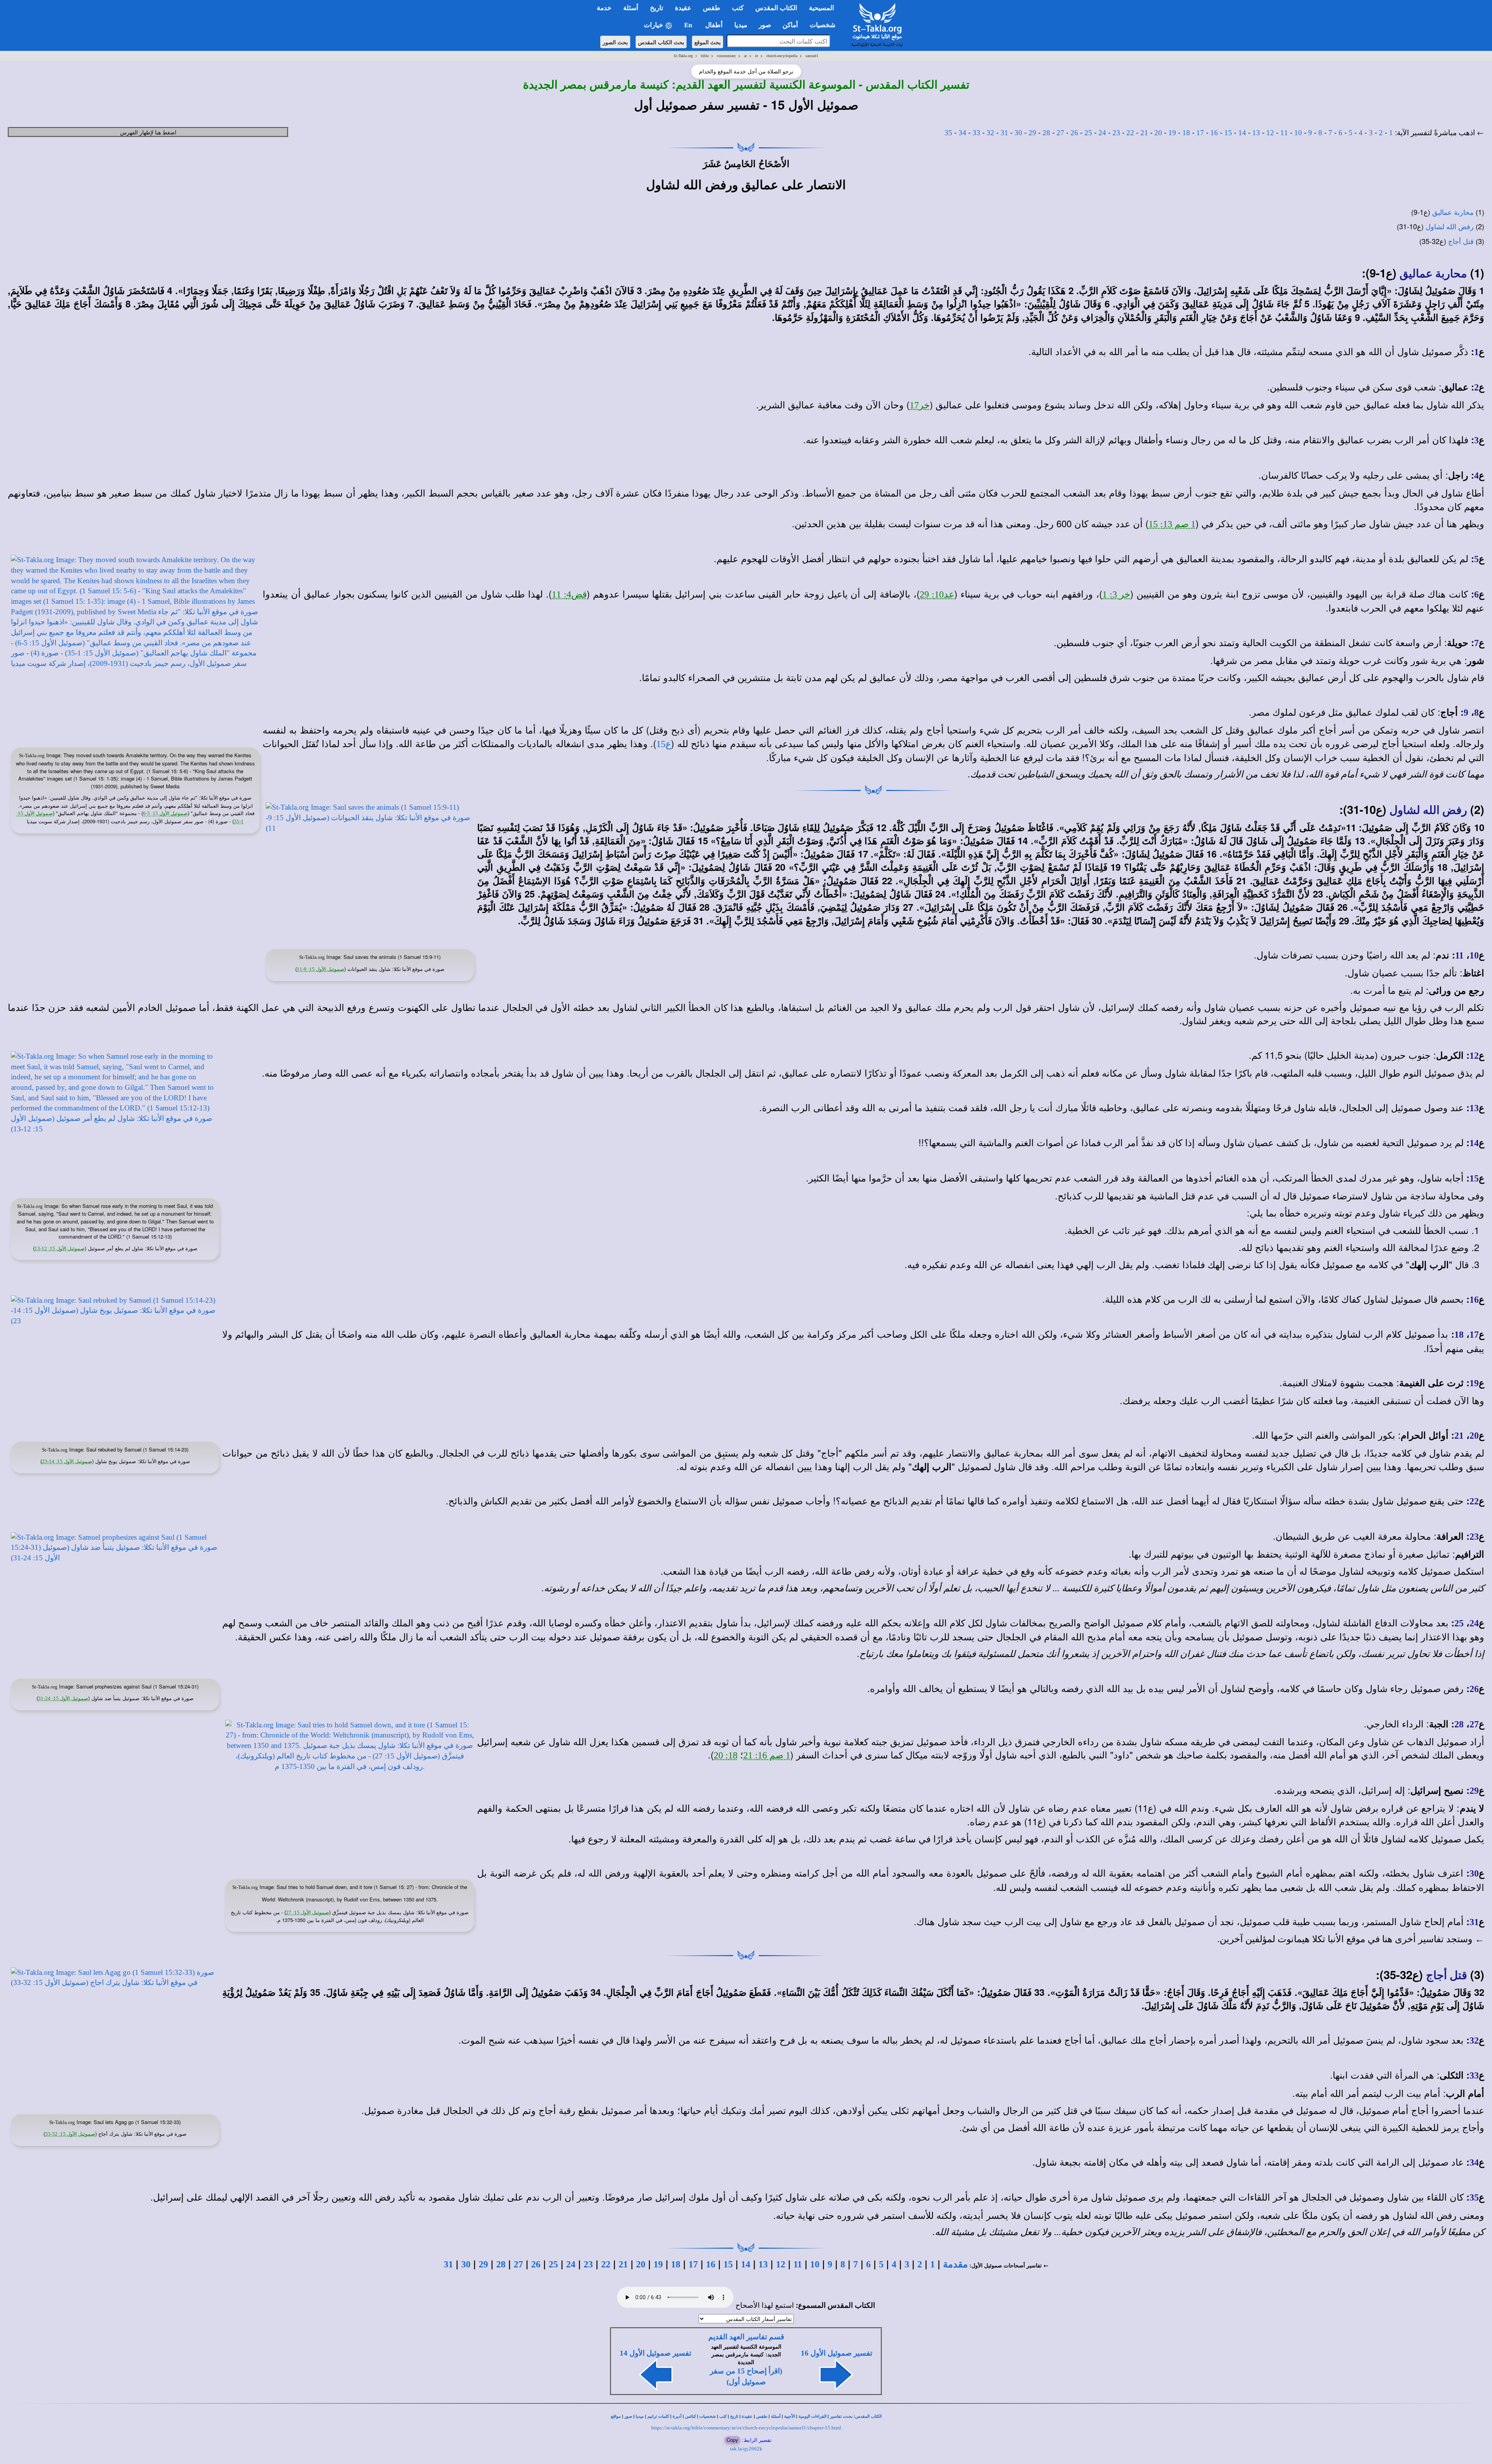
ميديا (640, 2416)
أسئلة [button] (631, 8)
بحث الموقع (708, 42)
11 (1284, 133)
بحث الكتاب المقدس (661, 42)
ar (745, 56)
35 (948, 133)
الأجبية (790, 2416)
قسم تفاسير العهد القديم (746, 2337)
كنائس (690, 2416)
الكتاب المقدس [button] (776, 8)
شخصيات (708, 2416)
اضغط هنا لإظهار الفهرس (148, 132)
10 (1298, 133)
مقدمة (955, 2264)
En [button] (689, 25)
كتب (723, 2416)
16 (1214, 133)
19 (1172, 133)
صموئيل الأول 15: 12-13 (60, 1249)
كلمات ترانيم (658, 2416)
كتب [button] (738, 8)
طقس (762, 2416)
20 (1158, 133)
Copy (732, 2440)
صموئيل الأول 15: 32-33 (70, 2134)
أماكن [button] (790, 25)
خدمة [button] (604, 8)
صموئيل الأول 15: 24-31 (63, 1698)
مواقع (616, 2416)
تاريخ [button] (657, 8)
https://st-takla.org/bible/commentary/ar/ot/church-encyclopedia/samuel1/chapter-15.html (746, 2428)
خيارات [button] (654, 25)
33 (976, 133)
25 (1088, 133)
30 (1018, 133)
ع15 (664, 744)
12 (1270, 133)
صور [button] (765, 25)
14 (1242, 133)
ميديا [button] (741, 25)
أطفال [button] (714, 25)
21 (1144, 133)
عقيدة (747, 2416)
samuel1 (812, 56)
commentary (726, 56)
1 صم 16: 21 (767, 1755)
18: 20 (726, 1755)
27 (1060, 133)
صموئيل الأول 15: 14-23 (67, 1461)
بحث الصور (615, 42)
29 (1032, 133)
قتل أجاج (1461, 242)
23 (1116, 133)
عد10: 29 (937, 594)
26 (1074, 133)
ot (756, 56)
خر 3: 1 (1116, 594)
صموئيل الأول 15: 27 (308, 1912)
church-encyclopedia (782, 56)
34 (962, 133)
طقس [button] (712, 8)
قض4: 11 (569, 594)
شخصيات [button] (825, 25)
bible (705, 56)
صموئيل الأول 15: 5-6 (165, 813)
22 (1130, 133)
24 (1102, 133)
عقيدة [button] (683, 8)
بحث (848, 2416)
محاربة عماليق (1453, 213)
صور (628, 2416)
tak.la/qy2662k (746, 2449)
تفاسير (836, 2416)
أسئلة (776, 2416)
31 (1004, 133)
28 (1046, 133)
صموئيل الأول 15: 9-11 (321, 969)
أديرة (677, 2416)
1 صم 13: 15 (1172, 524)
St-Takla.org (683, 56)
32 (990, 133)
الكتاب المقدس (868, 2416)
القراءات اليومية (812, 2416)
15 (1228, 133)
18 (1186, 133)
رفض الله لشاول (1450, 227)
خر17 (920, 405)
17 (1200, 133)
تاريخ (734, 2416)
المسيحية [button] (822, 8)
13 (1256, 133)
